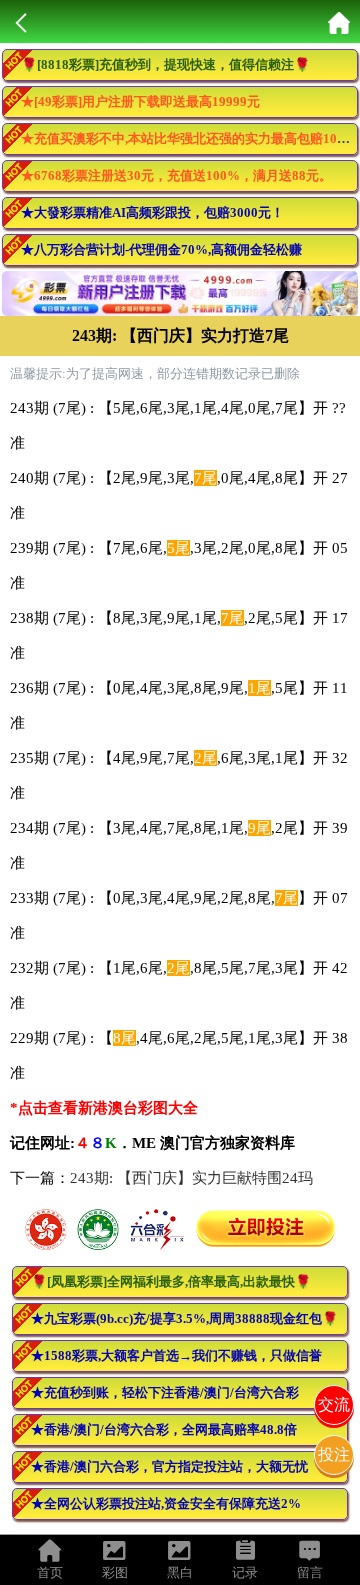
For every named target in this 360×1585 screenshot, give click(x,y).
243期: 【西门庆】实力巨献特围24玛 (191, 1178)
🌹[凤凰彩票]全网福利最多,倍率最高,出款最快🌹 (171, 1281)
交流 (334, 1404)
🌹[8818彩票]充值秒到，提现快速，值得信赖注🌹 (165, 64)
